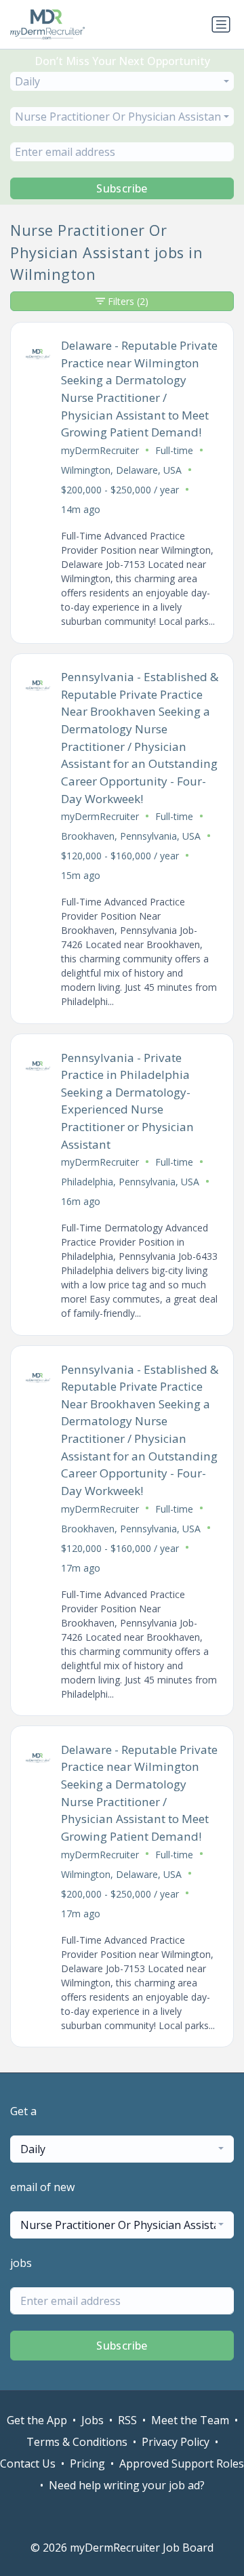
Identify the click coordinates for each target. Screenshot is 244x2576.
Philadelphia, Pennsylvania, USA (130, 1182)
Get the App (37, 2420)
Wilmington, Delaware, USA (121, 470)
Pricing (87, 2463)
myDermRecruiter (100, 450)
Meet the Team (190, 2420)
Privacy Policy (176, 2442)
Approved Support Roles (182, 2463)
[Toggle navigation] (221, 24)
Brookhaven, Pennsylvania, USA (131, 836)
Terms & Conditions (77, 2442)
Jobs (93, 2420)
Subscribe (122, 188)
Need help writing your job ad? (127, 2485)
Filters (128, 301)
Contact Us (28, 2463)
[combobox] (122, 81)
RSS (127, 2420)
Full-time (174, 450)
